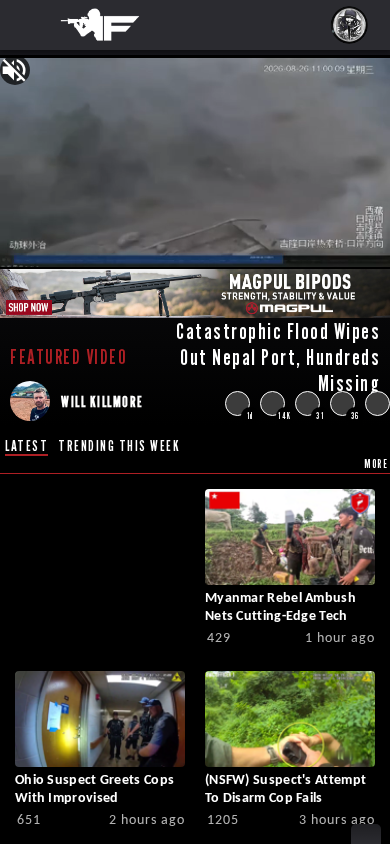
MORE (376, 463)
